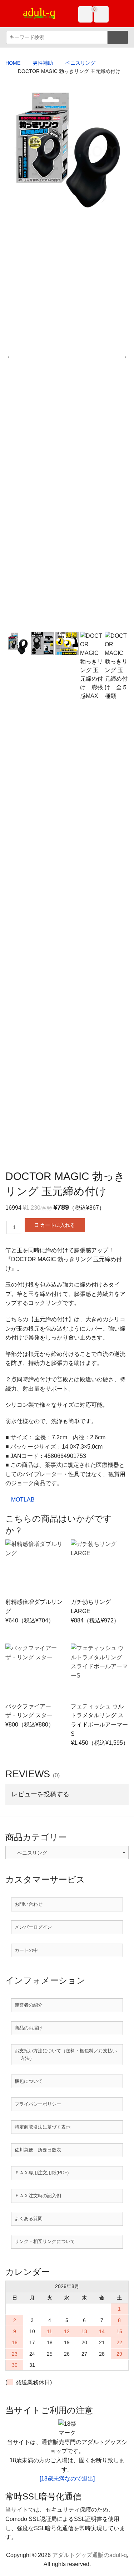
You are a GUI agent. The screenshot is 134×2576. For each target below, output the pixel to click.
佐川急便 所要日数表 (38, 2150)
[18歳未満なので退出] (67, 2479)
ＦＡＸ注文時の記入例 (38, 2196)
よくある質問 (29, 2219)
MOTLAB (23, 1500)
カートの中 (26, 1950)
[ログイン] (86, 14)
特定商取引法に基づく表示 (43, 2127)
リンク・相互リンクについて (45, 2241)
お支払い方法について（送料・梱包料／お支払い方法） (66, 2054)
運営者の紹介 (29, 2005)
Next (123, 356)
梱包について (29, 2081)
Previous (11, 356)
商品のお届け (29, 2028)
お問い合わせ (29, 1904)
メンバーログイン (33, 1927)
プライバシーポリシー (38, 2104)
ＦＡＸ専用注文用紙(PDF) (42, 2173)
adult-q (39, 12)
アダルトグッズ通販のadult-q (90, 2555)
